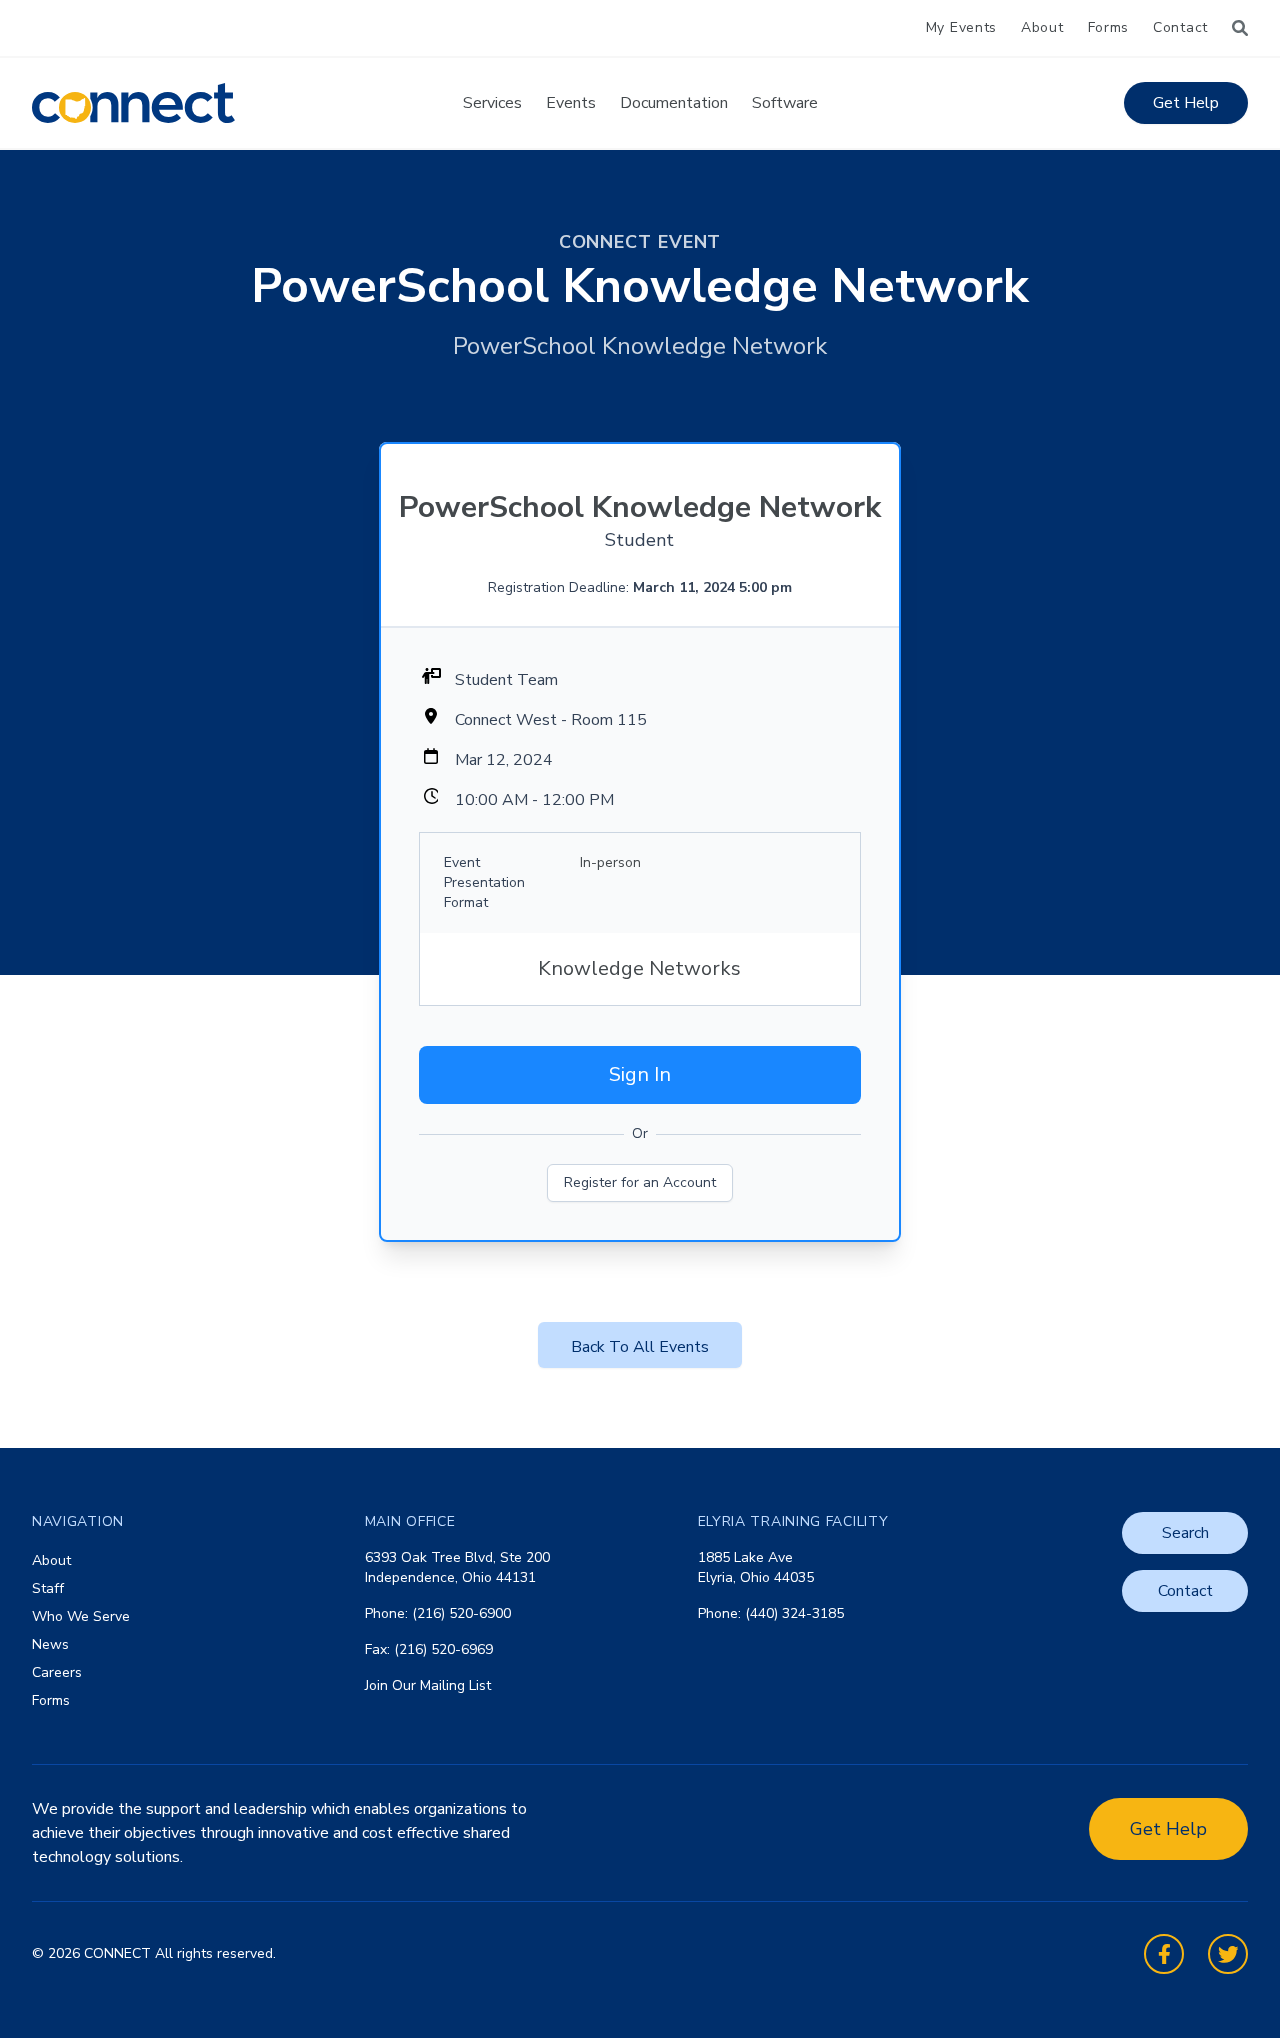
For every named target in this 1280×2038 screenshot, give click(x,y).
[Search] (1240, 28)
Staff (48, 1588)
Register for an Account (640, 1182)
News (50, 1644)
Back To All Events (640, 1347)
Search (1185, 1533)
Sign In (640, 1074)
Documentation (674, 103)
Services (492, 103)
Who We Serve (81, 1616)
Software (785, 103)
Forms (1109, 27)
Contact (1180, 27)
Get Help (1186, 103)
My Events (961, 27)
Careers (57, 1672)
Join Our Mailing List (428, 1685)
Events (571, 103)
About (1042, 27)
